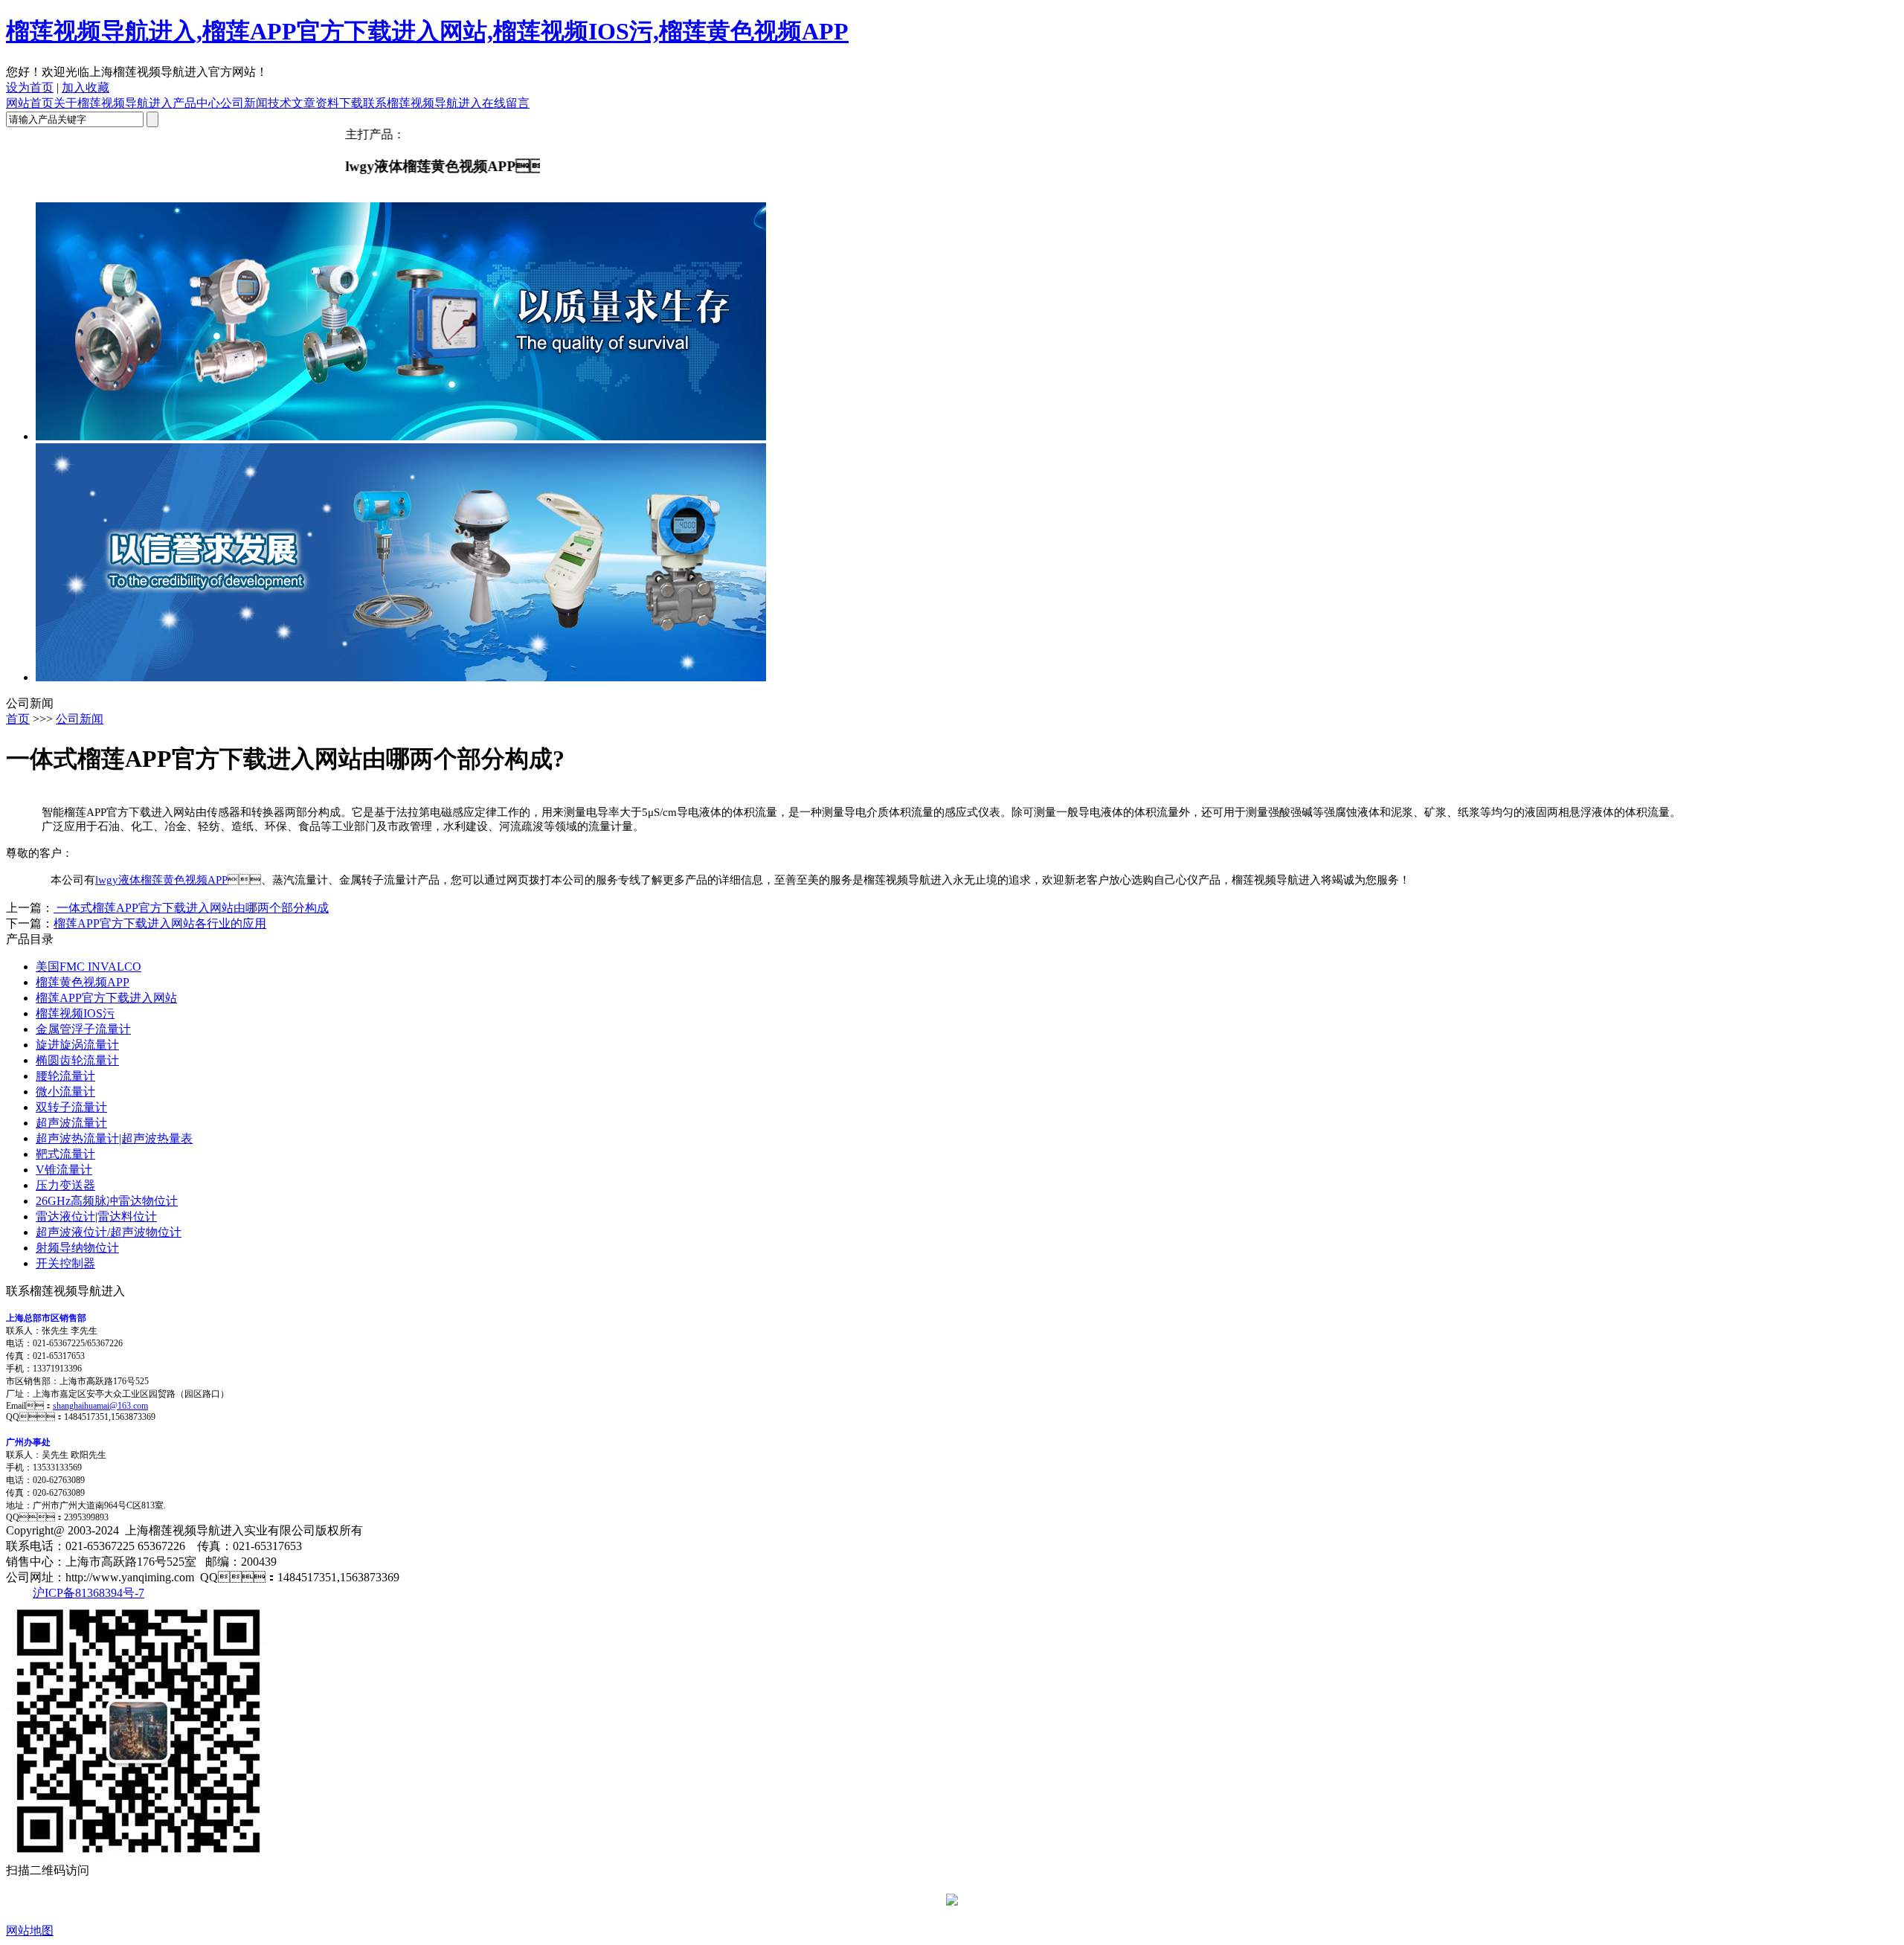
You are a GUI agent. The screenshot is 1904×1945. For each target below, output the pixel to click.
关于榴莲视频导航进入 (113, 103)
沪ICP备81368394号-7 (89, 1593)
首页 (18, 719)
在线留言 (506, 103)
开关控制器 (65, 1263)
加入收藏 (86, 87)
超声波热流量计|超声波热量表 (114, 1138)
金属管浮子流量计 (83, 1029)
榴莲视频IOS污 (75, 1013)
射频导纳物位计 (77, 1248)
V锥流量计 (64, 1170)
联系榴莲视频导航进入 (422, 103)
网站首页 (30, 103)
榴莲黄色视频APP (83, 982)
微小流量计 (65, 1092)
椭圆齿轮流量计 (77, 1060)
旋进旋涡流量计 (77, 1045)
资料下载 (339, 103)
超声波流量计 (71, 1123)
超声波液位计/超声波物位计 (109, 1232)
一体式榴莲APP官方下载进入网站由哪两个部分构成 (191, 908)
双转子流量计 (71, 1107)
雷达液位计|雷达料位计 (96, 1216)
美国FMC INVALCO (89, 967)
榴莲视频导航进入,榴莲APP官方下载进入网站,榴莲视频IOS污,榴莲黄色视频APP (427, 31)
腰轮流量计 (65, 1076)
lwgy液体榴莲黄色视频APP (161, 880)
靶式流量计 (65, 1154)
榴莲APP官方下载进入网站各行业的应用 (160, 923)
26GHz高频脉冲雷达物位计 (107, 1201)
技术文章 (292, 103)
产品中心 (196, 103)
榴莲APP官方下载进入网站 (106, 998)
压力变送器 (65, 1185)
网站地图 (30, 1930)
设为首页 (30, 87)
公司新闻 (244, 103)
